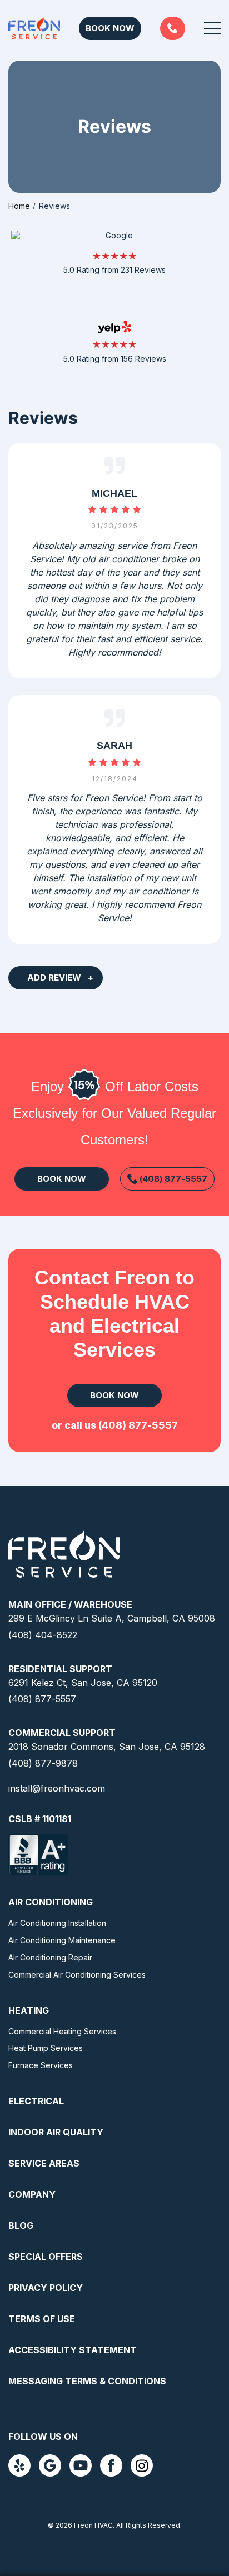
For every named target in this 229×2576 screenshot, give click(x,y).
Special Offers (46, 2257)
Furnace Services (41, 2065)
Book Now (110, 28)
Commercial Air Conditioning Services (77, 1975)
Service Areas (44, 2163)
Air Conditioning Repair (50, 1957)
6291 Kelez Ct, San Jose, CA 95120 (83, 1683)
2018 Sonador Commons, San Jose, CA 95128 (107, 1747)
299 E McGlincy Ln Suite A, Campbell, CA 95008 (112, 1618)
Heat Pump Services (46, 2048)
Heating (29, 2010)
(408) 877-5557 (173, 28)
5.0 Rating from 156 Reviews (115, 359)
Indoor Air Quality (56, 2132)
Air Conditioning (51, 1902)
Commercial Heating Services (62, 2031)
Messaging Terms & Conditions (87, 2381)
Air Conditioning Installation (57, 1923)
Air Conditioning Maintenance (62, 1940)
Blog (21, 2225)
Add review (54, 977)
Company (32, 2194)
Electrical (36, 2101)
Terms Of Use (42, 2319)
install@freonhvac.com (57, 1788)
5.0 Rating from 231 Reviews (114, 270)
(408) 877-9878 (43, 1763)
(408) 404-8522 (43, 1635)
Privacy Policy (46, 2288)
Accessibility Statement (73, 2350)
